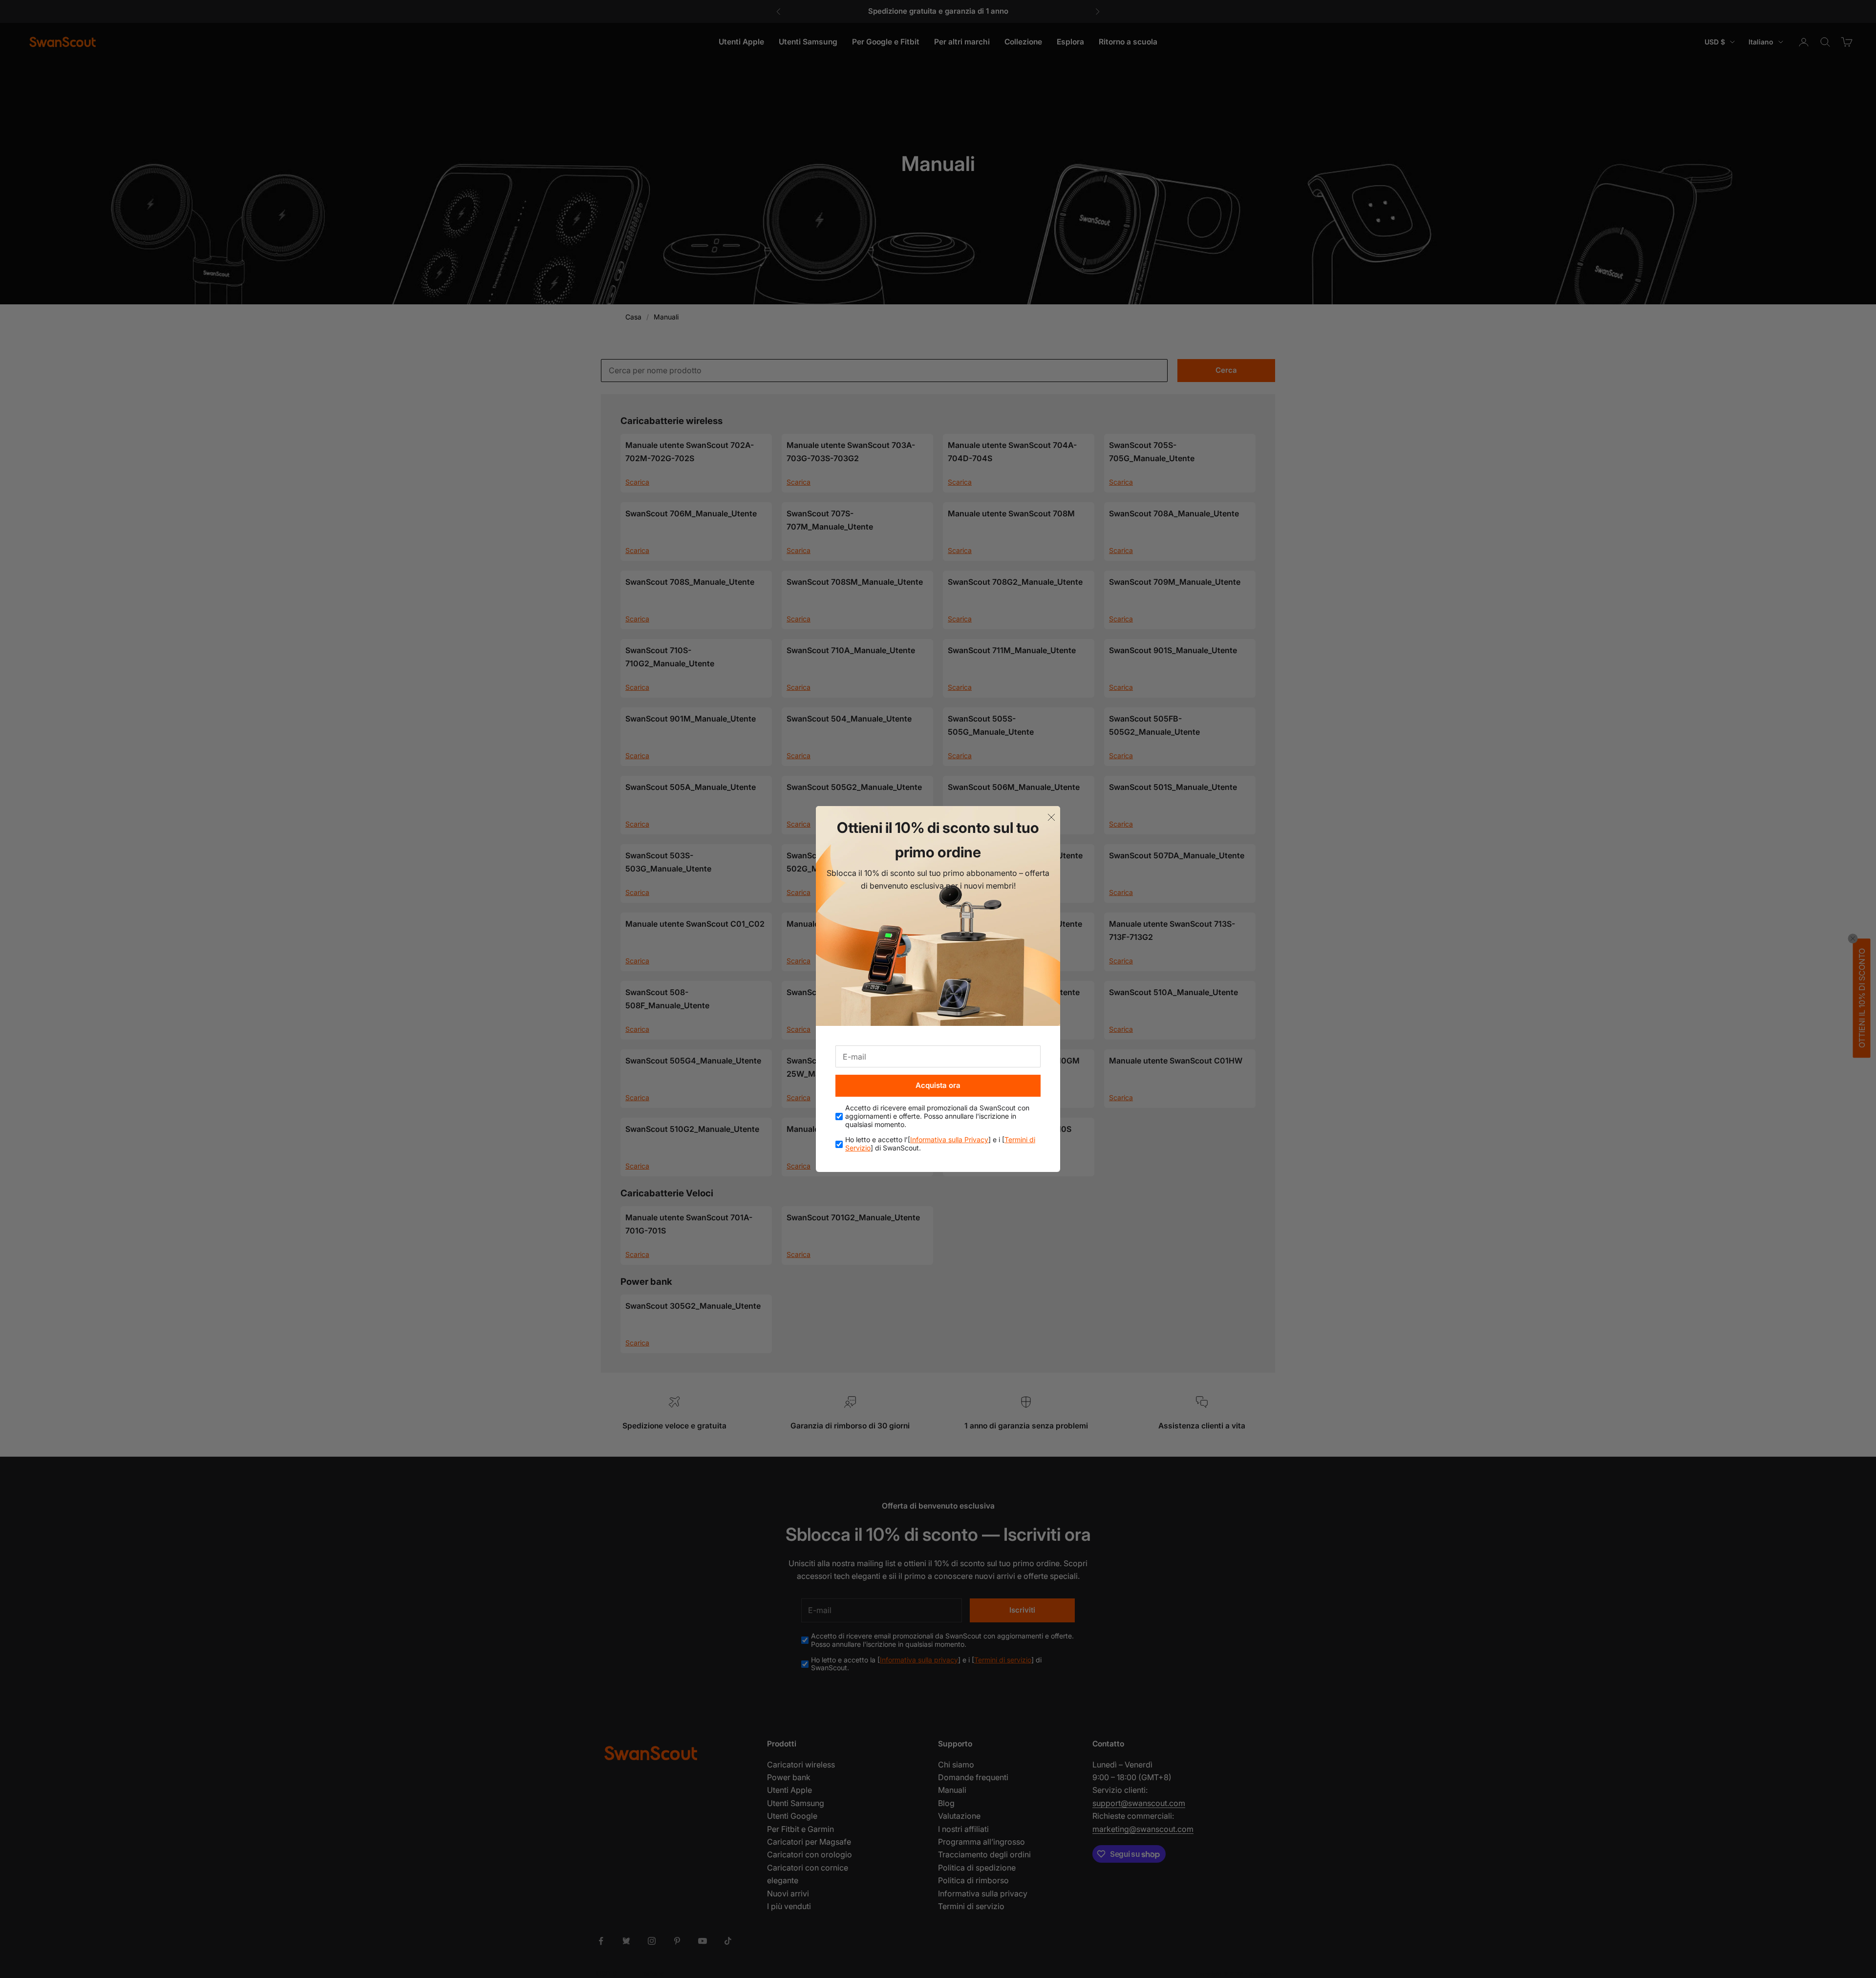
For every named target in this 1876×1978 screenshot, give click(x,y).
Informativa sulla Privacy (949, 1139)
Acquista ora (938, 1085)
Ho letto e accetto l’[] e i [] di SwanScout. (940, 1144)
